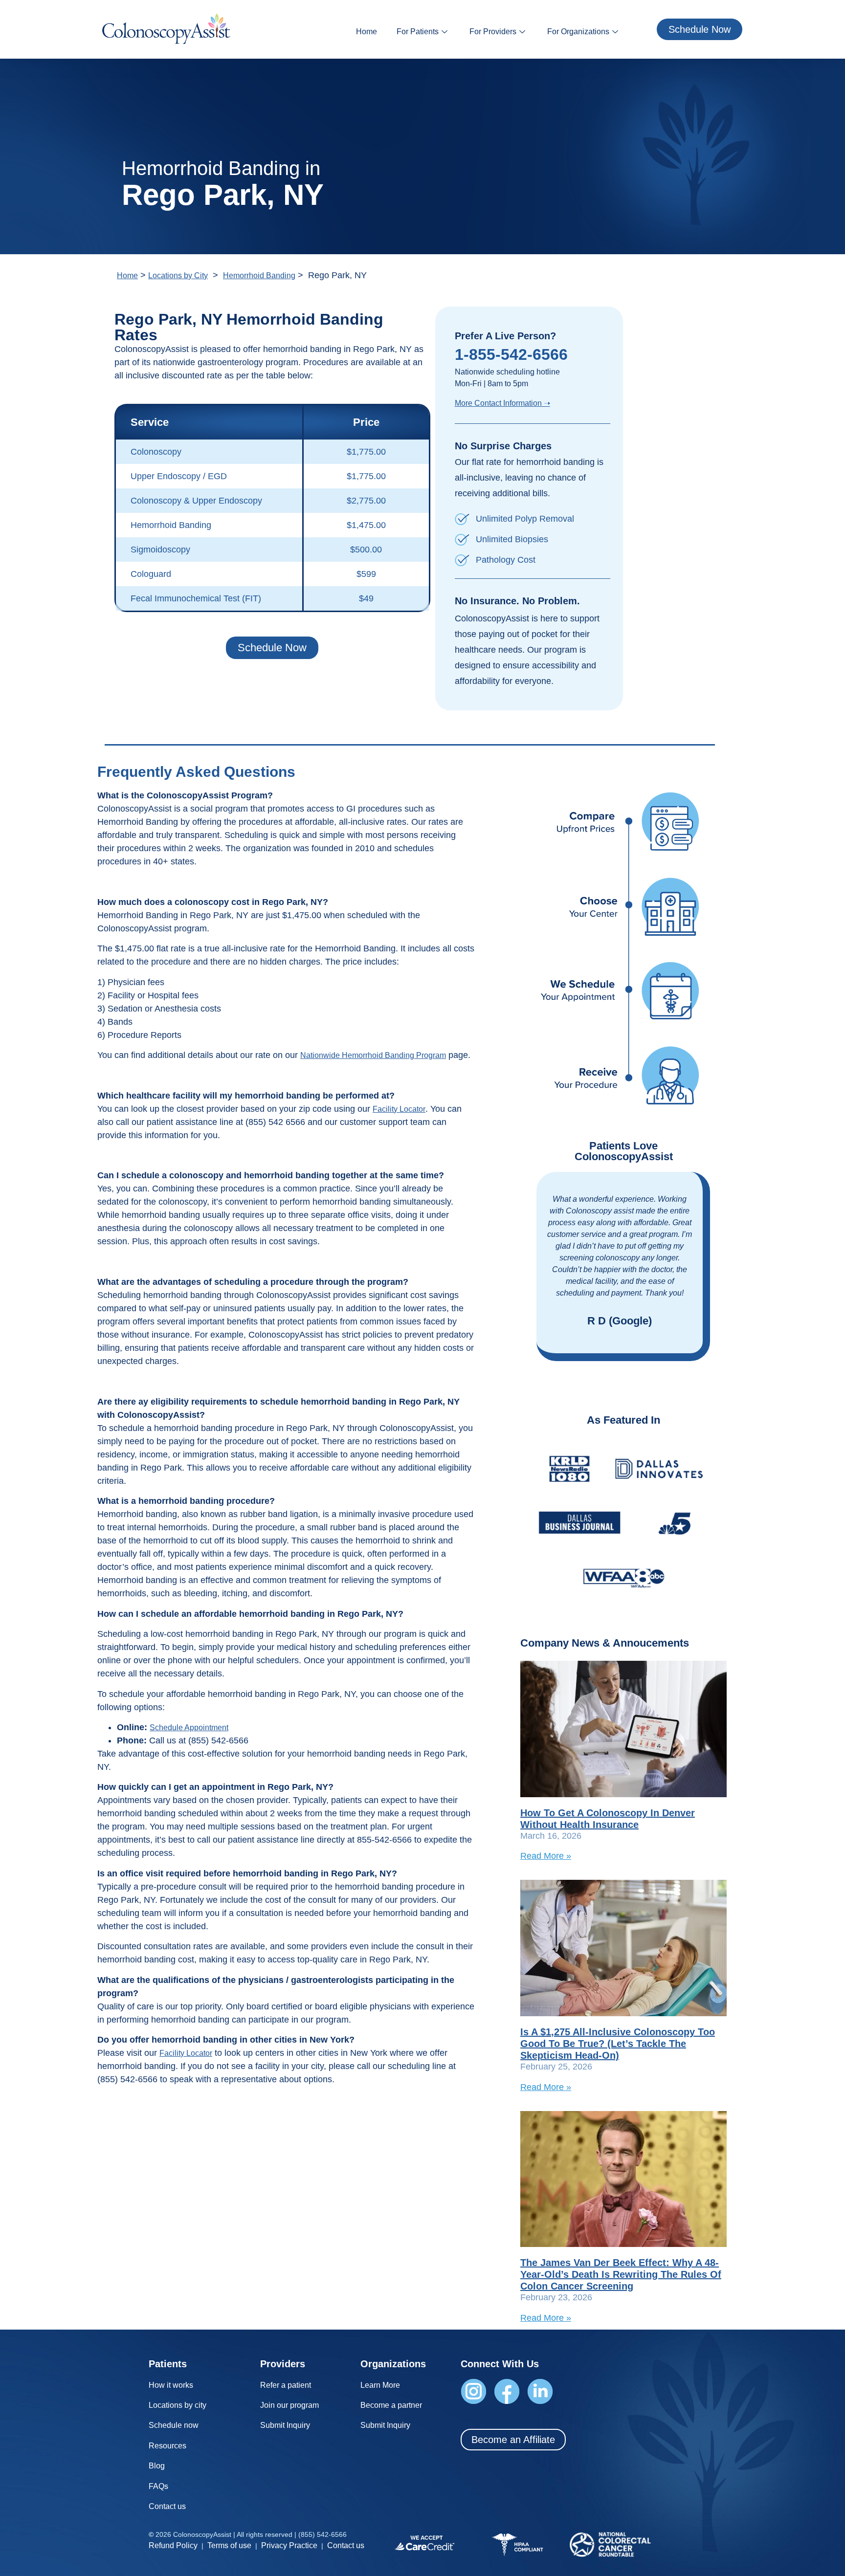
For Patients (418, 32)
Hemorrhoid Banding (259, 275)
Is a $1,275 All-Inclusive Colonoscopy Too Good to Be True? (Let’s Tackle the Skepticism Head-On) (618, 2044)
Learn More (380, 2385)
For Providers (493, 32)
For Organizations (578, 32)
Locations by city (178, 2405)
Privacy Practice (289, 2545)
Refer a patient (286, 2385)
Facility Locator (399, 1109)
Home (367, 32)
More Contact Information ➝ (502, 403)
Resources (167, 2446)
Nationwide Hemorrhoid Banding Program (373, 1055)
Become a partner (391, 2405)
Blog (157, 2466)
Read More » (546, 1856)
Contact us (167, 2506)
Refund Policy (173, 2545)
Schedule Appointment (189, 1728)
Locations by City (178, 275)
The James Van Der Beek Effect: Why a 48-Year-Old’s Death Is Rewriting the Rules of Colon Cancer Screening (621, 2274)
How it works (171, 2385)
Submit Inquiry (285, 2425)
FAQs (158, 2486)
